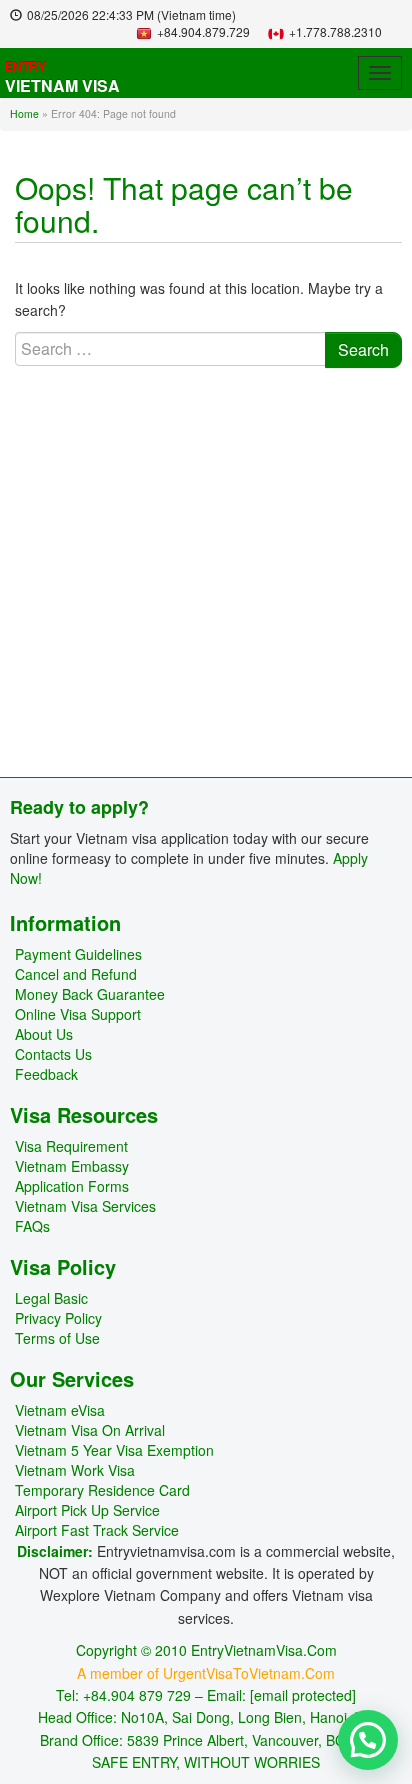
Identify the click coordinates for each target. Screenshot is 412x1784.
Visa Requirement (71, 1146)
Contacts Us (53, 1054)
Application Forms (72, 1186)
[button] (368, 1740)
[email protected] (303, 1695)
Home (24, 113)
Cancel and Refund (76, 974)
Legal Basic (51, 1298)
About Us (44, 1034)
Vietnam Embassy (72, 1166)
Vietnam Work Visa (75, 1470)
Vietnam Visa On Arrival (90, 1430)
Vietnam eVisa (60, 1410)
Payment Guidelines (78, 954)
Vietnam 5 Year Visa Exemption (114, 1450)
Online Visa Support (78, 1014)
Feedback (46, 1074)
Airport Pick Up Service (87, 1510)
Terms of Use (57, 1338)
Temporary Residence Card (102, 1490)
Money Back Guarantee (90, 994)
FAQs (32, 1226)
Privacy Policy (58, 1318)
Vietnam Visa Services (85, 1206)
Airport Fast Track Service (97, 1530)
